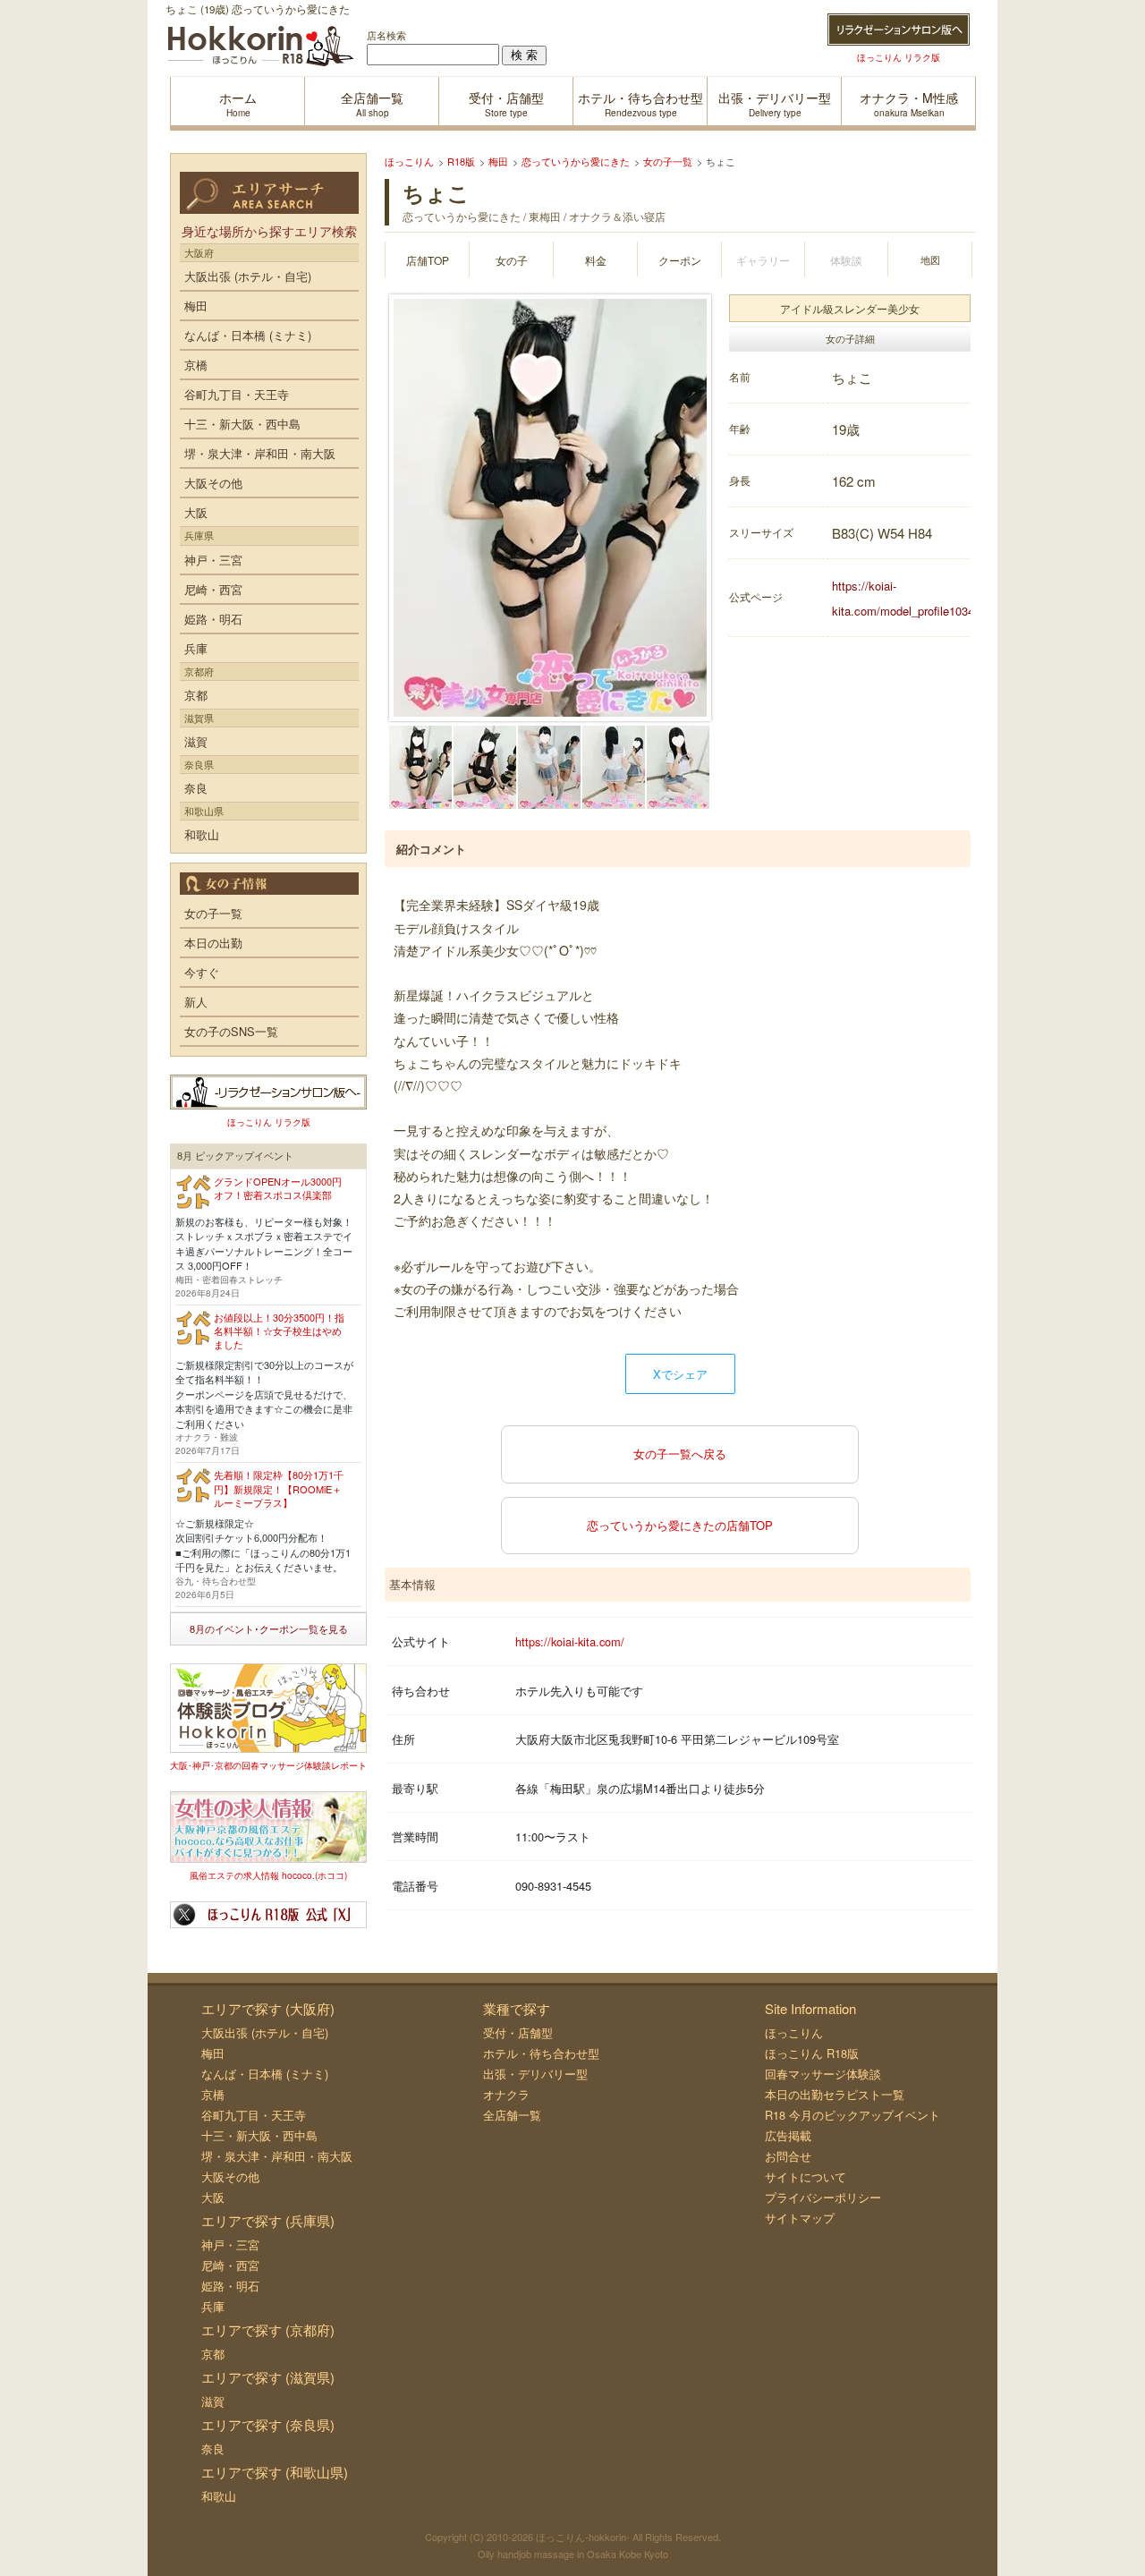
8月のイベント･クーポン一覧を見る (269, 1628)
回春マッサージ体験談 (823, 2074)
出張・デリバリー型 (535, 2074)
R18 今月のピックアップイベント (852, 2115)
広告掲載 (788, 2135)
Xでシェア (680, 1374)
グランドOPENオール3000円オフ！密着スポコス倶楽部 (278, 1188)
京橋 (196, 365)
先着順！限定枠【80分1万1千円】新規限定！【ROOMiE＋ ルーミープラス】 (279, 1488)
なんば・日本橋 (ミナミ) (248, 335)
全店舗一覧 (512, 2115)
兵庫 (196, 648)
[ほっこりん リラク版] (899, 30)
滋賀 (196, 741)
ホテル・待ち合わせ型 (541, 2053)
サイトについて (806, 2176)
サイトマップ (800, 2218)
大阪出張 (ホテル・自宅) (248, 276)
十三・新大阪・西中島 (242, 424)
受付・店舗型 (518, 2032)
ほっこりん (794, 2032)
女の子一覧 (213, 913)
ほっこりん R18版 (812, 2053)
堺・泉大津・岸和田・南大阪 (260, 453)
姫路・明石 (213, 619)
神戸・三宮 (213, 560)
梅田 (196, 306)
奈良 (196, 788)
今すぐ (202, 972)
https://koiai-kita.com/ (570, 1641)
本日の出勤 (213, 943)
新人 (196, 1002)
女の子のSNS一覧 (231, 1031)
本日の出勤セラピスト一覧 (835, 2094)
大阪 (196, 512)
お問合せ (788, 2156)
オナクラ (506, 2094)
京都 (196, 695)
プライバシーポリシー (823, 2197)
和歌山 (202, 834)
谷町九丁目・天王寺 (237, 394)
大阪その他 (213, 483)
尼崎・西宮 (213, 589)
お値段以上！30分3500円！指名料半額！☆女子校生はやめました (279, 1331)
